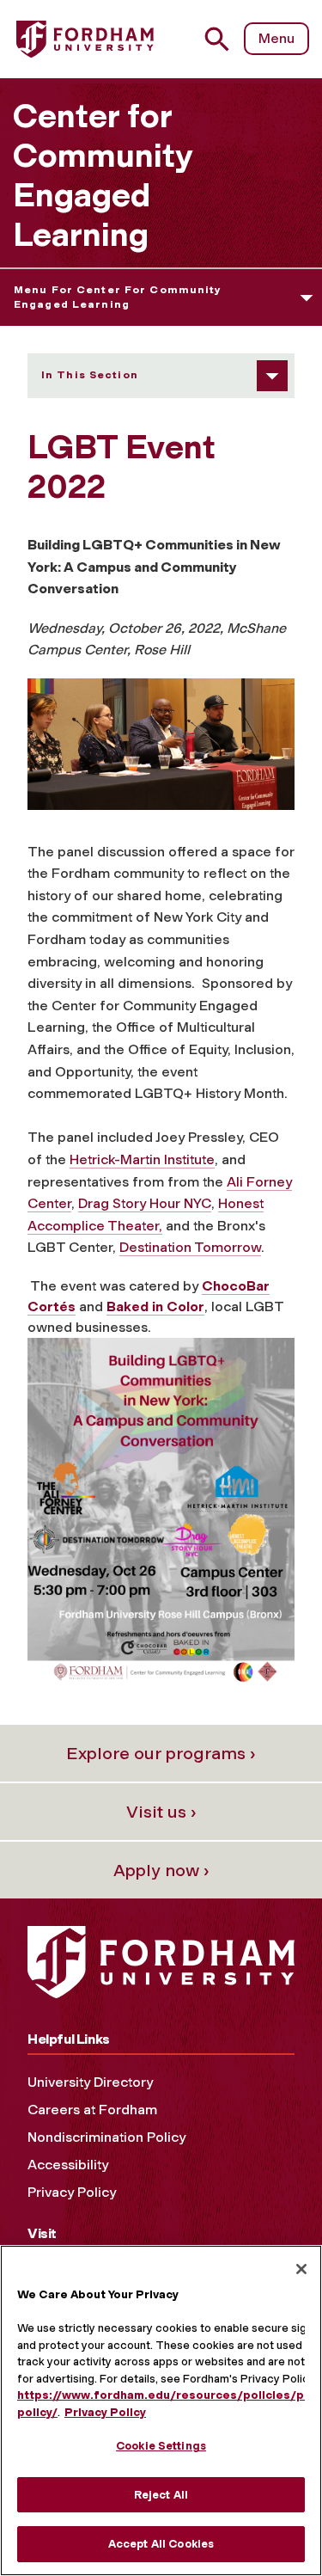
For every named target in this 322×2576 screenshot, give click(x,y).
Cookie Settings (161, 2446)
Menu (276, 38)
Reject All (161, 2495)
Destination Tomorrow (190, 1247)
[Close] (301, 2269)
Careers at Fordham (92, 2110)
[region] (161, 2410)
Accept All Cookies (161, 2544)
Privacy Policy (72, 2192)
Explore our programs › (161, 1753)
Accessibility (68, 2165)
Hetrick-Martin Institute (142, 1159)
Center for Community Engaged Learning (103, 175)
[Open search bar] (224, 39)
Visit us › (161, 1812)
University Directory (90, 2082)
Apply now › (161, 1870)
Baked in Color (155, 1306)
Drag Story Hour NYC (145, 1203)
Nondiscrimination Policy (106, 2137)
